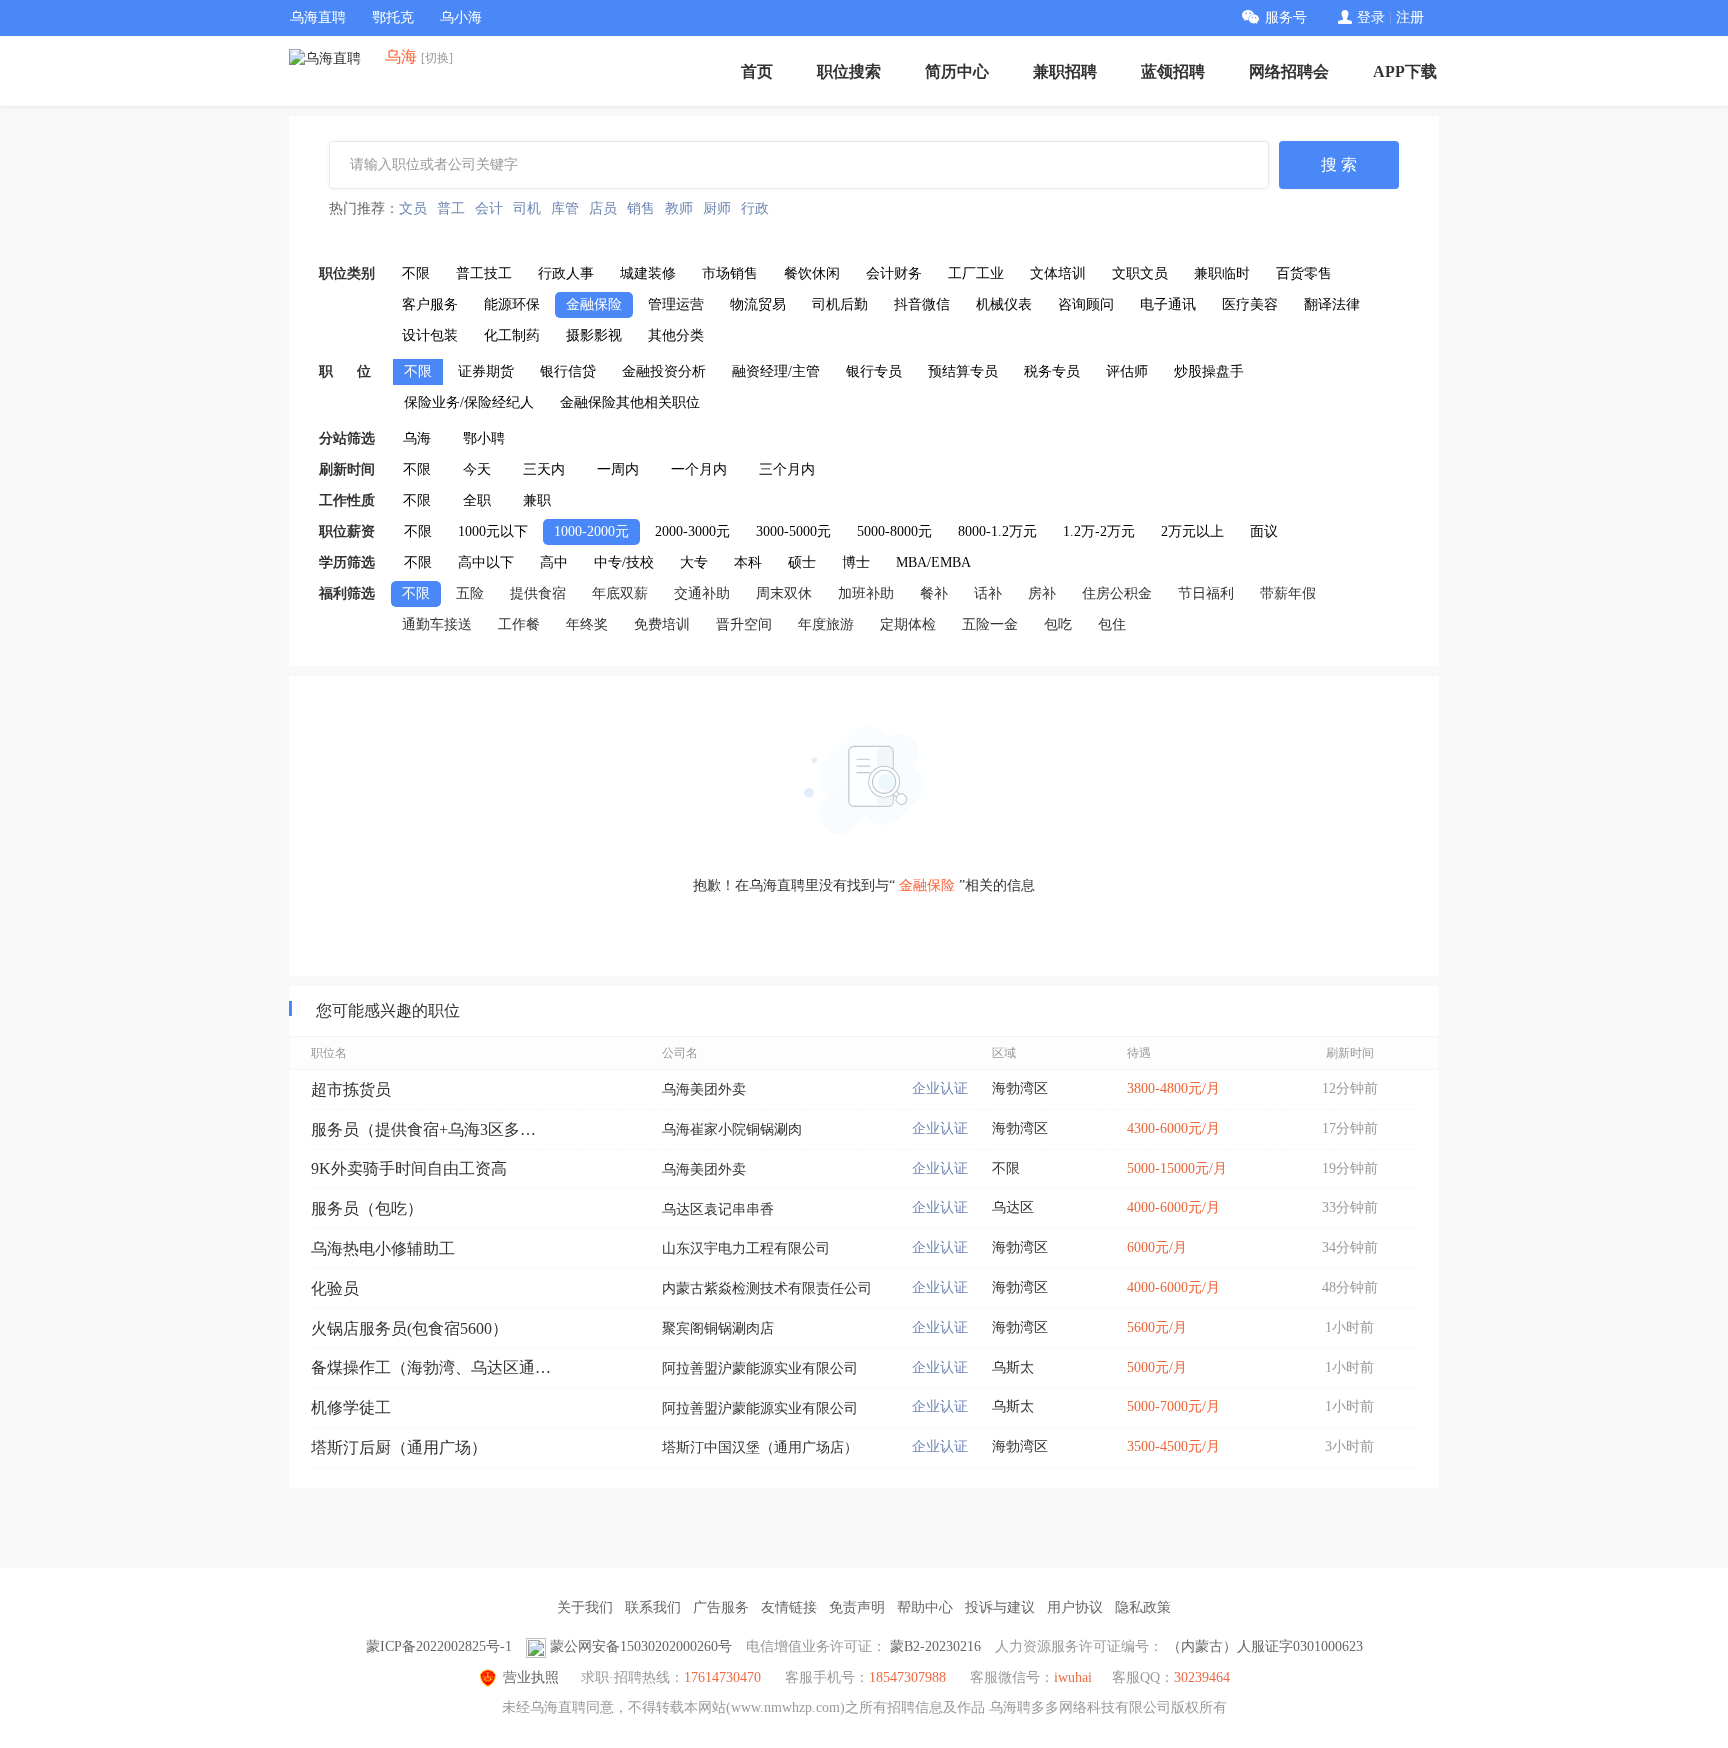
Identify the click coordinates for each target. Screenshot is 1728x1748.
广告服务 (721, 1607)
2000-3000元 (692, 531)
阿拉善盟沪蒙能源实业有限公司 (760, 1368)
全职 (477, 500)
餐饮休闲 (812, 273)
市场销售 (730, 273)
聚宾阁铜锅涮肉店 (718, 1328)
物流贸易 (758, 304)
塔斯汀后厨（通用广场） (399, 1447)
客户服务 (430, 304)
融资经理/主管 (776, 371)
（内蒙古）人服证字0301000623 (1265, 1646)
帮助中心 (925, 1607)
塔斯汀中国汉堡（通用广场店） (760, 1447)
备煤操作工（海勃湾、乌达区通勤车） (431, 1367)
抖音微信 (922, 304)
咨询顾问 (1086, 304)
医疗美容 (1250, 304)
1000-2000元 (591, 531)
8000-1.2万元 (997, 531)
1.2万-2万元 (1099, 531)
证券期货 (486, 371)
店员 (603, 208)
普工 (451, 208)
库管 (565, 208)
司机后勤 (840, 304)
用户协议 (1075, 1607)
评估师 (1127, 371)
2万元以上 (1192, 531)
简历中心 (957, 71)
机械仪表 (1004, 304)
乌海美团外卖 (704, 1089)
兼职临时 (1222, 273)
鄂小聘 (484, 438)
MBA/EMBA (933, 562)
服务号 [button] (1286, 17)
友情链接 (789, 1607)
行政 (755, 208)
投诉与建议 (1000, 1607)
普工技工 (484, 273)
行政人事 (566, 273)
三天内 (544, 469)
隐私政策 (1143, 1607)
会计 (489, 208)
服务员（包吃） (367, 1208)
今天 (477, 469)
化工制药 (512, 335)
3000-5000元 (793, 531)
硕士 (802, 562)
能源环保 (512, 304)
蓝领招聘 (1173, 71)
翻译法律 (1332, 304)
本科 (748, 562)
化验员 (335, 1288)
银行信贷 (568, 371)
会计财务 (894, 273)
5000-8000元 (894, 531)
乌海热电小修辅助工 (383, 1248)
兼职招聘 (1065, 71)
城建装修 (648, 273)
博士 (856, 562)
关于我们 (585, 1607)
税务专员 (1052, 371)
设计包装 (430, 335)
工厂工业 (976, 273)
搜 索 (1339, 164)
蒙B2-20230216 (935, 1646)
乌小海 (461, 17)
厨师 (717, 208)
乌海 (417, 438)
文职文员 (1140, 273)
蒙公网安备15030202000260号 (641, 1646)
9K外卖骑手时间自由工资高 (409, 1168)
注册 (1410, 17)
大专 (694, 562)
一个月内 (699, 469)
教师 (679, 208)
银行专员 (874, 371)
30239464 (1202, 1677)
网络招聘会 (1289, 71)
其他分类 (676, 335)
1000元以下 (493, 531)
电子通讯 (1168, 304)
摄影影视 (594, 335)
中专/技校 (624, 562)
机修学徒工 (351, 1407)
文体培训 (1058, 273)
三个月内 (787, 469)
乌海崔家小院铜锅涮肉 (732, 1129)
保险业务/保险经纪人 (469, 402)
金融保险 (594, 304)
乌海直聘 (318, 17)
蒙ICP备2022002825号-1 (439, 1646)
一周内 (618, 469)
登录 (1371, 17)
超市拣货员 (351, 1089)
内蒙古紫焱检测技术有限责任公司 (767, 1288)
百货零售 (1304, 273)
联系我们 (653, 1607)
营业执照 (531, 1677)
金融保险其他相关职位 (630, 402)
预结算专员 (963, 371)
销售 (641, 208)
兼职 (537, 500)
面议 (1264, 531)
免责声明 (857, 1607)
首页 (757, 71)
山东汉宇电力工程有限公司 (746, 1248)
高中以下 (486, 562)
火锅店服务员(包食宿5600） (409, 1328)
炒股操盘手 (1209, 371)
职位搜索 (849, 71)
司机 (527, 208)
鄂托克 (393, 17)
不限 (416, 273)
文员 (413, 208)
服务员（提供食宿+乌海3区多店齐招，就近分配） (431, 1129)
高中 (554, 562)
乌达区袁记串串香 (718, 1209)
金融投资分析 (664, 371)
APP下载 (1405, 71)
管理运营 (676, 304)
